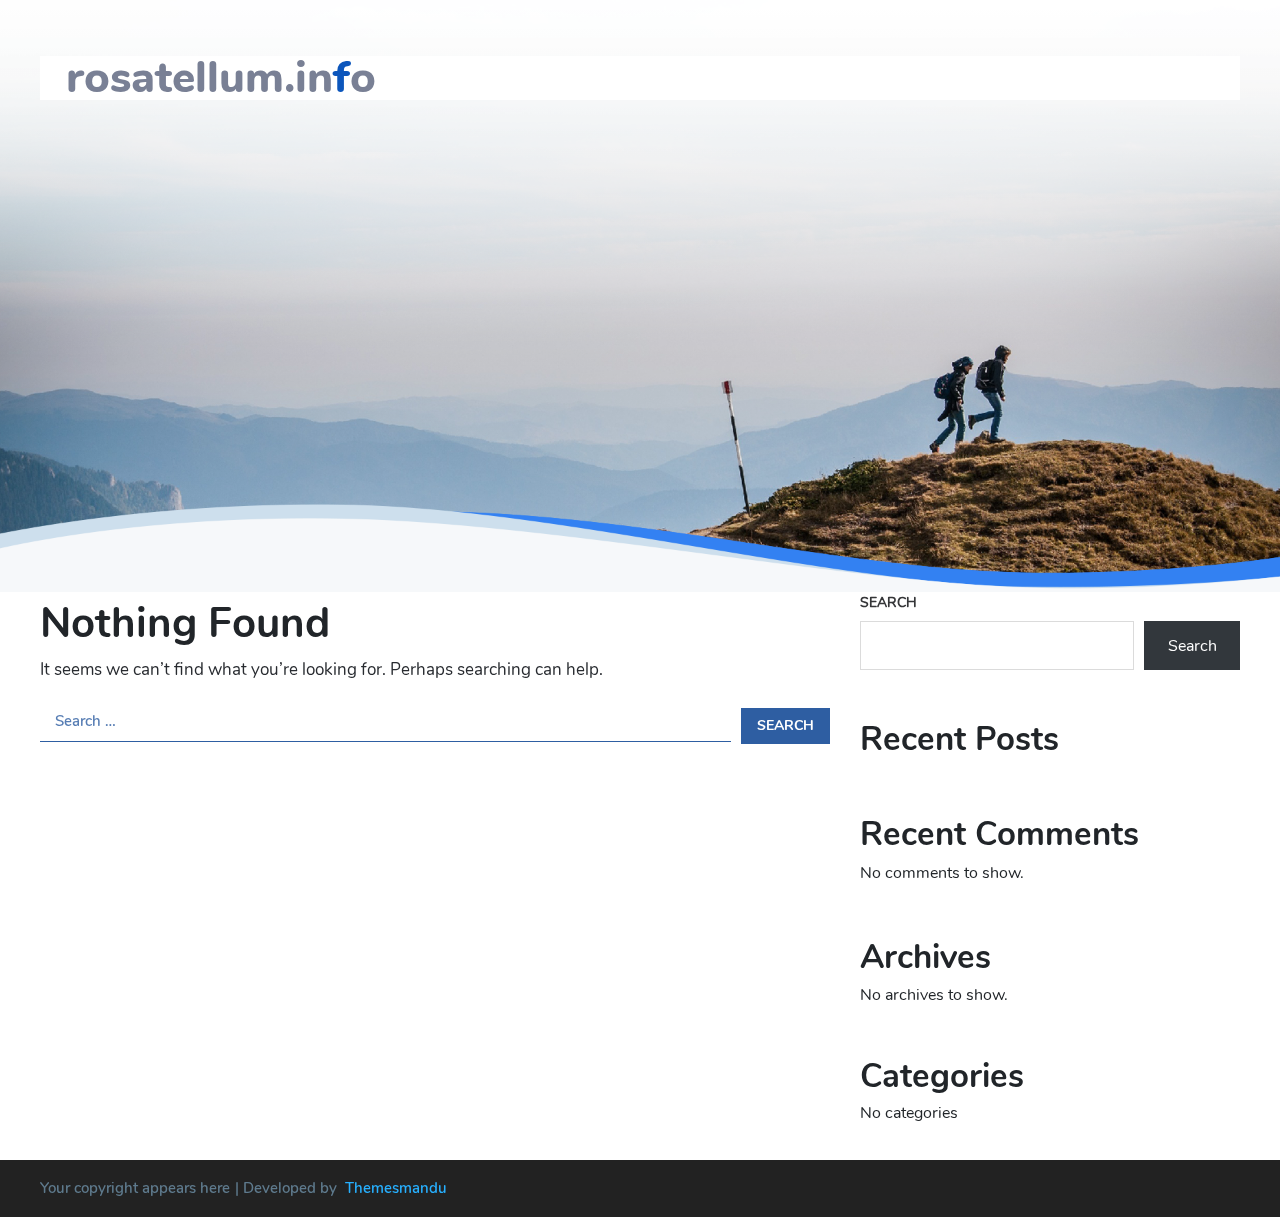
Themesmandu (396, 1188)
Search (888, 602)
